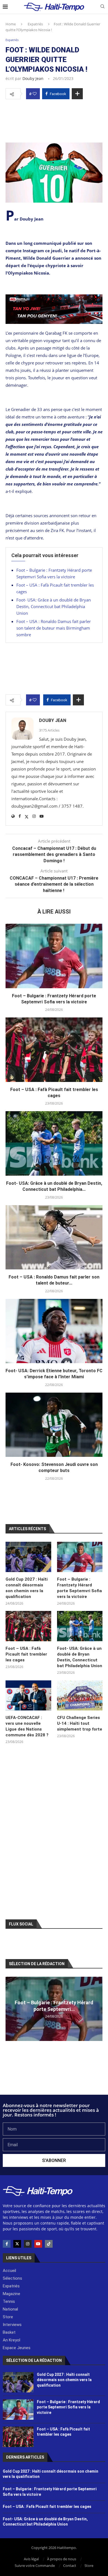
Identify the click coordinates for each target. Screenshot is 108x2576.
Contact (70, 2566)
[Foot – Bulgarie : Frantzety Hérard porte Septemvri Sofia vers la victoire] (54, 956)
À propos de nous (62, 2559)
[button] (11, 2009)
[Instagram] (28, 2244)
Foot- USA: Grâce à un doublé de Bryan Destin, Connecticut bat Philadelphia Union (54, 606)
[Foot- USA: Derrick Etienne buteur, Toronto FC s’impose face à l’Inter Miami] (54, 1331)
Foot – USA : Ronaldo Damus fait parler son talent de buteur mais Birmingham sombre (54, 628)
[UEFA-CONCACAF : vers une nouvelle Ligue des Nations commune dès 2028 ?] (28, 1696)
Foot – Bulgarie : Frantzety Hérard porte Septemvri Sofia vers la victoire (79, 1588)
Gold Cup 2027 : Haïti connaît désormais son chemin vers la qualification (27, 1588)
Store (89, 2566)
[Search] (102, 7)
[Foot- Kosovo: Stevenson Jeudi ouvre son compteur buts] (54, 1425)
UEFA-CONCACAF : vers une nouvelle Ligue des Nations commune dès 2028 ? (27, 1726)
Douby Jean (33, 78)
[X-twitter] (17, 2244)
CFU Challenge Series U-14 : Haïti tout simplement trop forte (80, 1723)
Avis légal (31, 2559)
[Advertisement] (54, 119)
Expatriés (35, 24)
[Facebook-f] (7, 2244)
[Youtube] (38, 2244)
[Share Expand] (77, 94)
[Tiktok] (49, 2244)
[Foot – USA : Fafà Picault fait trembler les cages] (54, 1050)
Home (11, 24)
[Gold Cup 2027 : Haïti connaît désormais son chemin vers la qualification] (28, 1557)
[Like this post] (35, 94)
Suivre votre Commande (35, 2566)
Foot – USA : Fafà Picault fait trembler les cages (26, 1654)
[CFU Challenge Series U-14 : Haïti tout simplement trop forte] (80, 1696)
